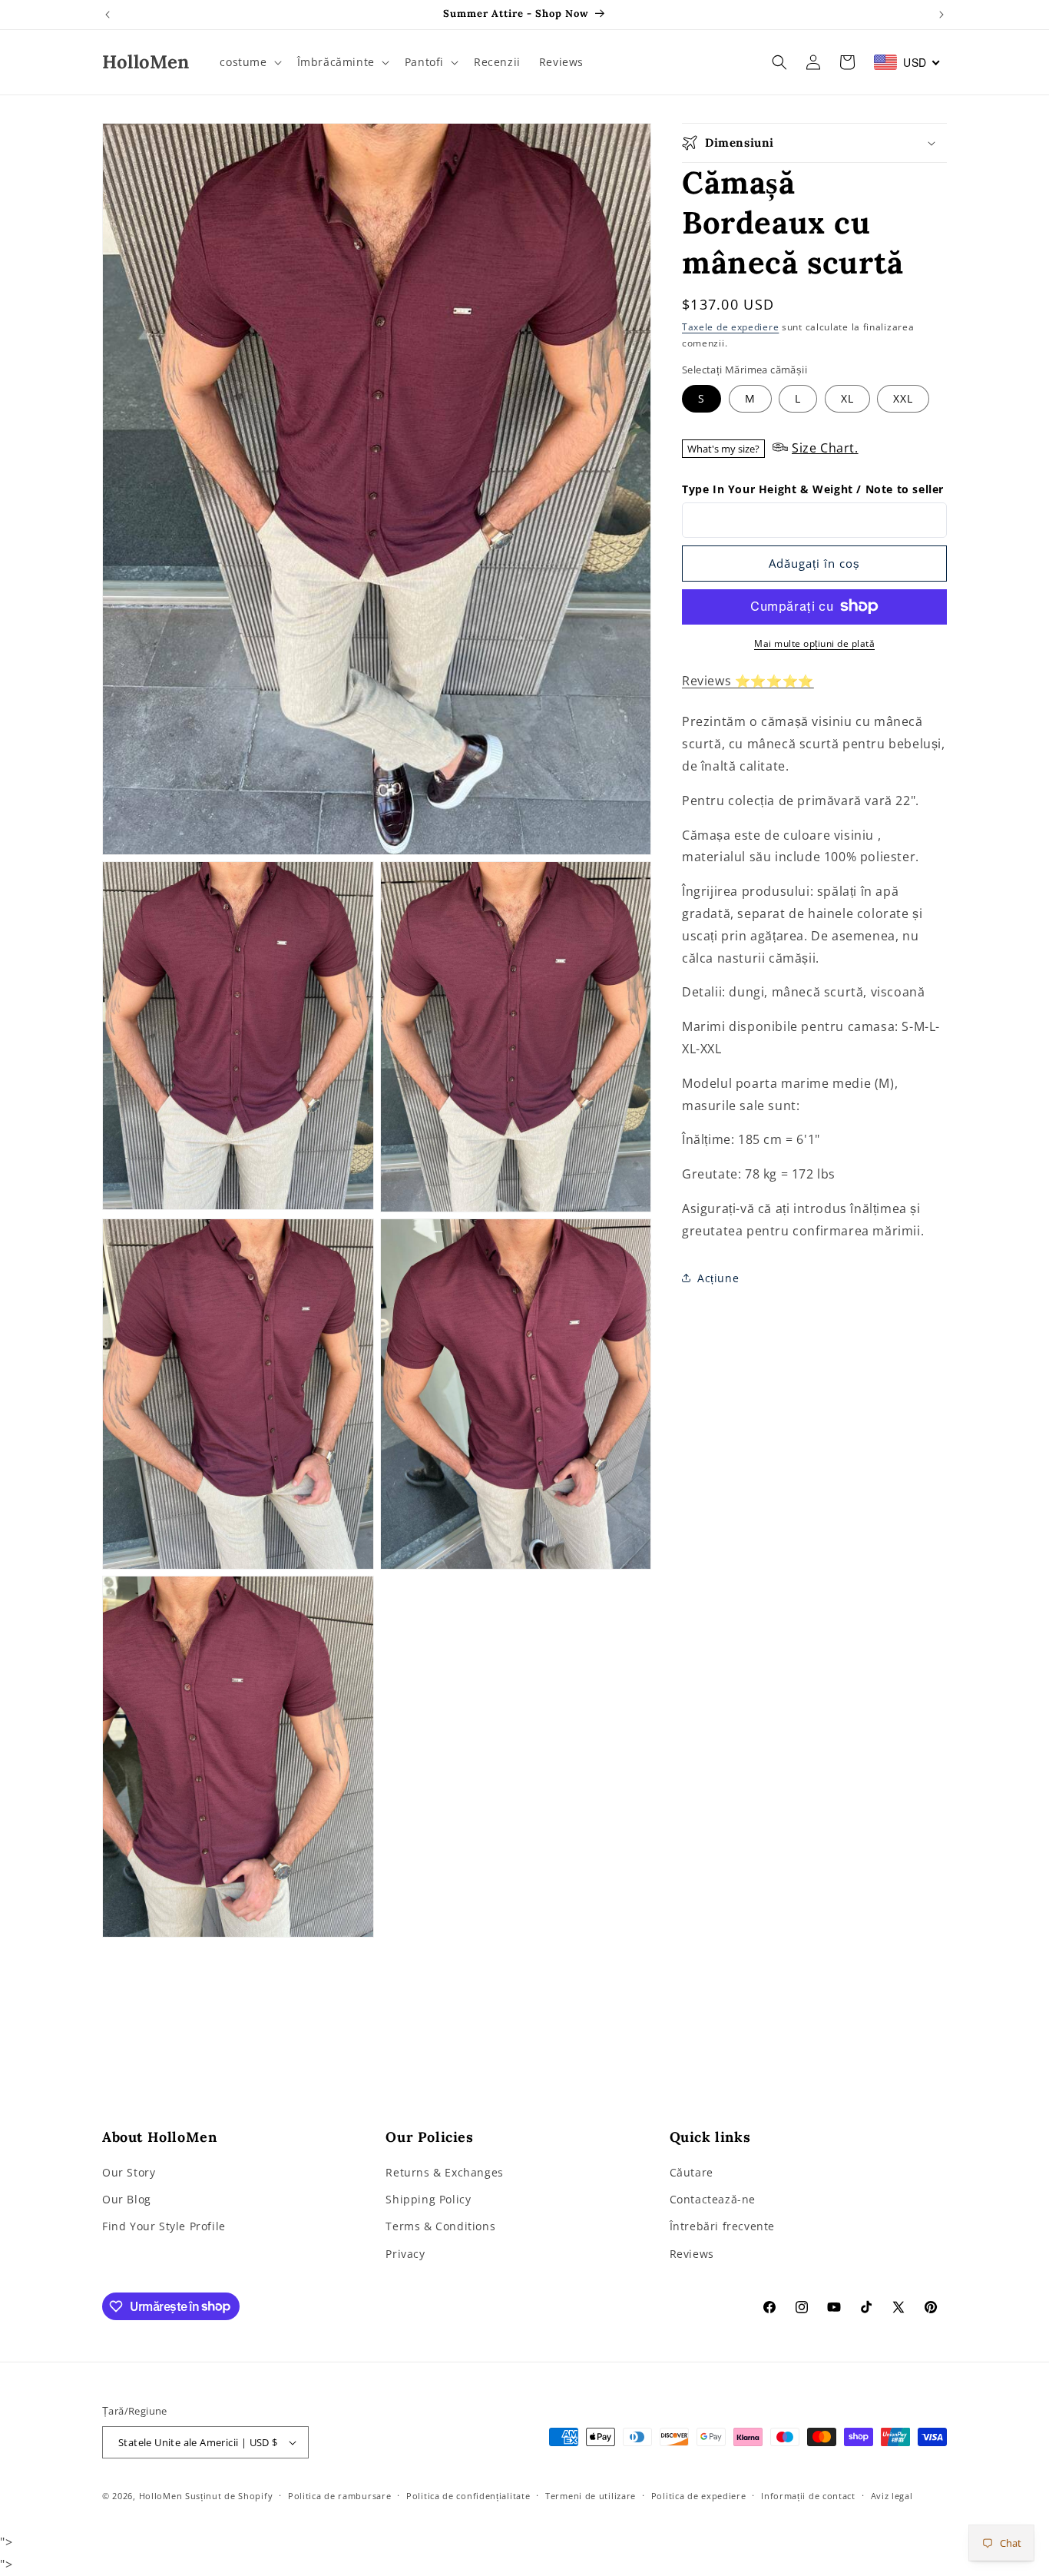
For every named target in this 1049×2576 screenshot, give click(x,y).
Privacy (405, 2254)
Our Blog (127, 2200)
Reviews (692, 2254)
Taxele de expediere (730, 327)
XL (847, 398)
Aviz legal (892, 2496)
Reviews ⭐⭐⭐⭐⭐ (748, 680)
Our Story (129, 2173)
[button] (249, 62)
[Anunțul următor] (941, 15)
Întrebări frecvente (722, 2227)
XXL (903, 398)
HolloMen (161, 2496)
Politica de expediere (699, 2496)
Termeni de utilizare (591, 2496)
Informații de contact (808, 2496)
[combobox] (907, 62)
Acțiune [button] (718, 1278)
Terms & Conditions (440, 2227)
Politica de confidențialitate (468, 2496)
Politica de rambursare (339, 2496)
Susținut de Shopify (229, 2496)
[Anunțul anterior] (108, 15)
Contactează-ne (713, 2200)
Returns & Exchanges (444, 2173)
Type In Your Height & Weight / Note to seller (813, 488)
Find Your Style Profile (164, 2227)
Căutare (692, 2173)
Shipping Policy (428, 2200)
